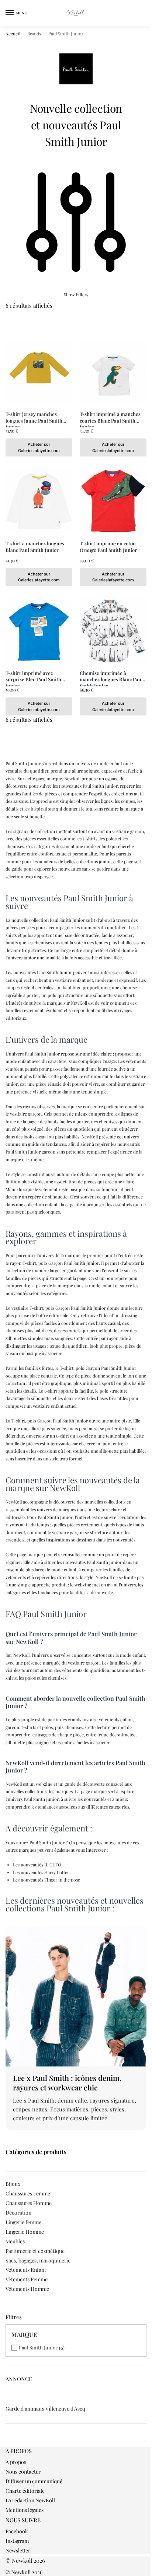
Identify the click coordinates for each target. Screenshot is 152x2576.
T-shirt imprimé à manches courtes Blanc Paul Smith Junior (110, 417)
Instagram (17, 2541)
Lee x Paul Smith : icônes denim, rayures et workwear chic (67, 2082)
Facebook (17, 2531)
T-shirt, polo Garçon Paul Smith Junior (61, 1263)
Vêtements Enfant (26, 2270)
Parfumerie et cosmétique (35, 2251)
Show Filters (76, 294)
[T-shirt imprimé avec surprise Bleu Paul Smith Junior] (39, 631)
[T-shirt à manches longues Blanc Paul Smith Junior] (39, 501)
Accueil (13, 34)
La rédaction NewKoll (30, 2500)
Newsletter (18, 2550)
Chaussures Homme (29, 2203)
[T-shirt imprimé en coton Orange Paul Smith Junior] (113, 501)
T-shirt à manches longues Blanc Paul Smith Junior (35, 547)
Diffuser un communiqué (34, 2481)
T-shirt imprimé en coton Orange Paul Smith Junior (108, 547)
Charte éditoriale (25, 2491)
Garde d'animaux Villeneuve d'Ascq (45, 2409)
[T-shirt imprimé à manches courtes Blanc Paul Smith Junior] (113, 372)
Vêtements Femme (27, 2279)
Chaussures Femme (28, 2193)
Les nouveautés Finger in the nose (46, 1880)
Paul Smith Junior (38, 2347)
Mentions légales (25, 2510)
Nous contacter (23, 2472)
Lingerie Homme (25, 2232)
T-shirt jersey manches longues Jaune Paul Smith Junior (34, 417)
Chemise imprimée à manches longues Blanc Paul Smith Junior (111, 676)
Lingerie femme (23, 2222)
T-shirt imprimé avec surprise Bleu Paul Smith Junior (33, 676)
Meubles (15, 2241)
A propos (16, 2462)
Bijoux (13, 2184)
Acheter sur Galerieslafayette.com (39, 447)
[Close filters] (8, 2443)
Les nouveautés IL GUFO (37, 1865)
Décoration (18, 2213)
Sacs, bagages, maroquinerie (38, 2260)
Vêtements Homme (27, 2289)
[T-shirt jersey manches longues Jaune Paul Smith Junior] (39, 372)
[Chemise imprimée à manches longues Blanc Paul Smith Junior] (113, 631)
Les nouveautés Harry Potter (41, 1872)
